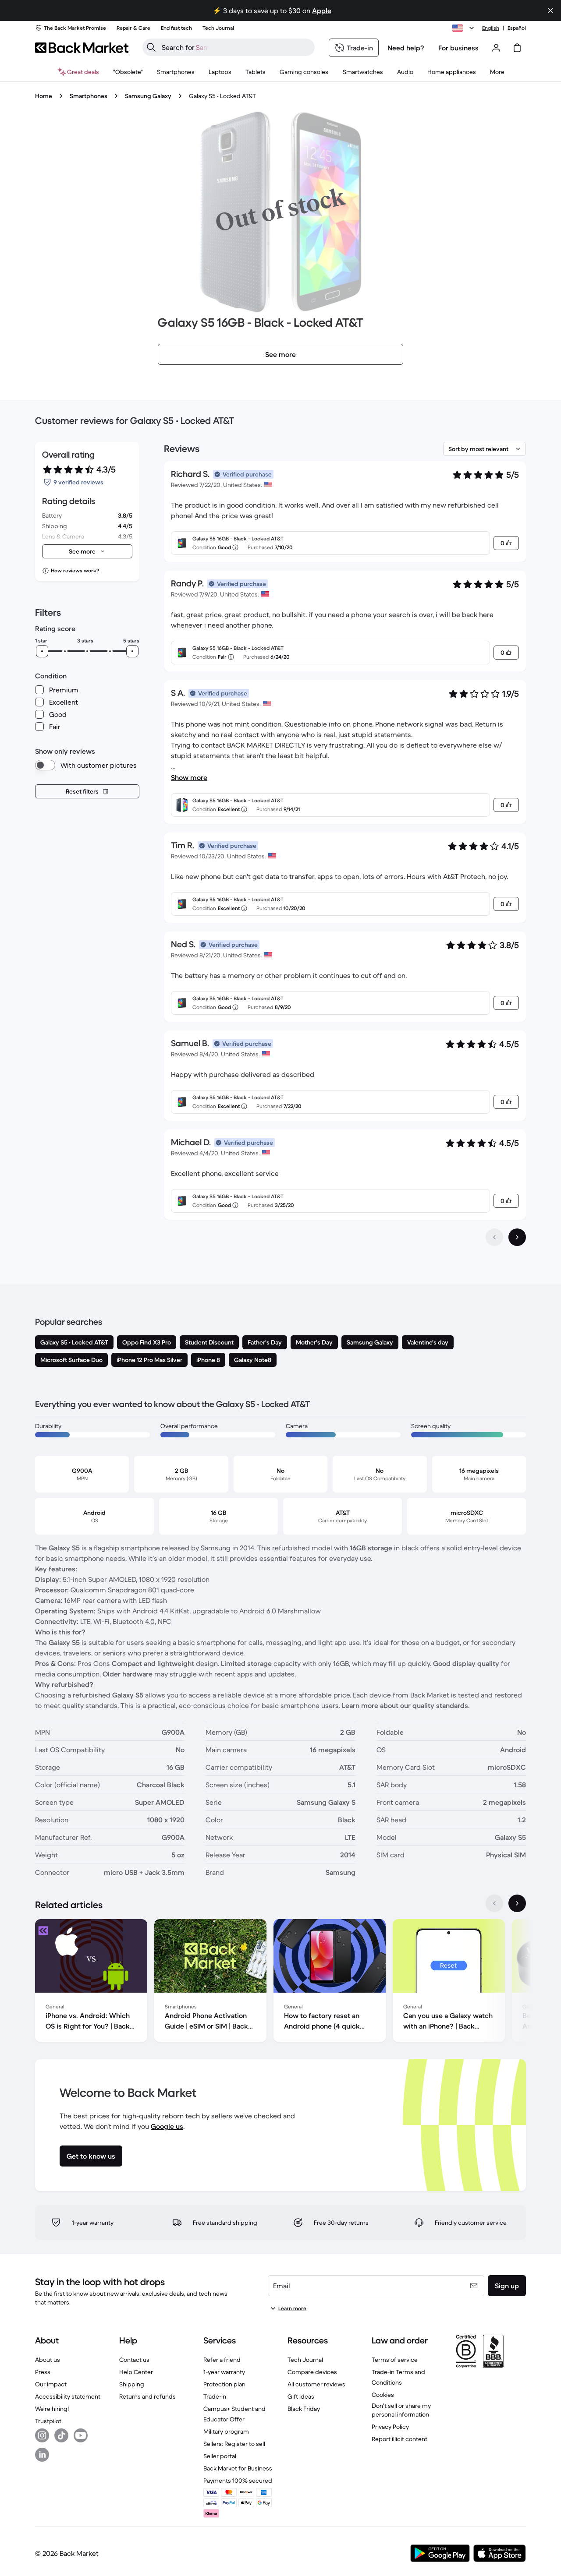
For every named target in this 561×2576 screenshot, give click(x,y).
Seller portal (220, 2456)
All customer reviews (316, 2384)
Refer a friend (222, 2360)
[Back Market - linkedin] (42, 2455)
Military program (226, 2431)
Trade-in (215, 2396)
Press (43, 2372)
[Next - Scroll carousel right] (517, 1903)
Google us (167, 2126)
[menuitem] (176, 72)
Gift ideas (301, 2396)
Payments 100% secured (238, 2481)
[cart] (517, 48)
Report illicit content (399, 2439)
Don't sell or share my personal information (401, 2410)
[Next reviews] (517, 1237)
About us (48, 2360)
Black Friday (304, 2409)
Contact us (134, 2360)
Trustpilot (48, 2421)
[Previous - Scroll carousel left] (494, 1903)
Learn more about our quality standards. (406, 1705)
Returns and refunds (147, 2396)
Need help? (406, 48)
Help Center (136, 2372)
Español (517, 28)
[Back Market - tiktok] (61, 2435)
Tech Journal (305, 2360)
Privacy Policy (390, 2427)
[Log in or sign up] (496, 48)
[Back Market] (82, 48)
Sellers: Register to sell (234, 2444)
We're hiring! (52, 2409)
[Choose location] (465, 28)
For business (458, 48)
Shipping (132, 2384)
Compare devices (312, 2372)
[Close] (550, 11)
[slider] (42, 651)
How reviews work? (75, 570)
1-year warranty (224, 2372)
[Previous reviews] (494, 1237)
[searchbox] (236, 47)
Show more (189, 777)
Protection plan (224, 2384)
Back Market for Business (238, 2468)
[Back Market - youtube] (81, 2435)
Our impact (51, 2384)
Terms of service (395, 2360)
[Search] (151, 47)
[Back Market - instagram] (42, 2435)
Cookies (383, 2395)
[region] (280, 1982)
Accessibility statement (68, 2396)
